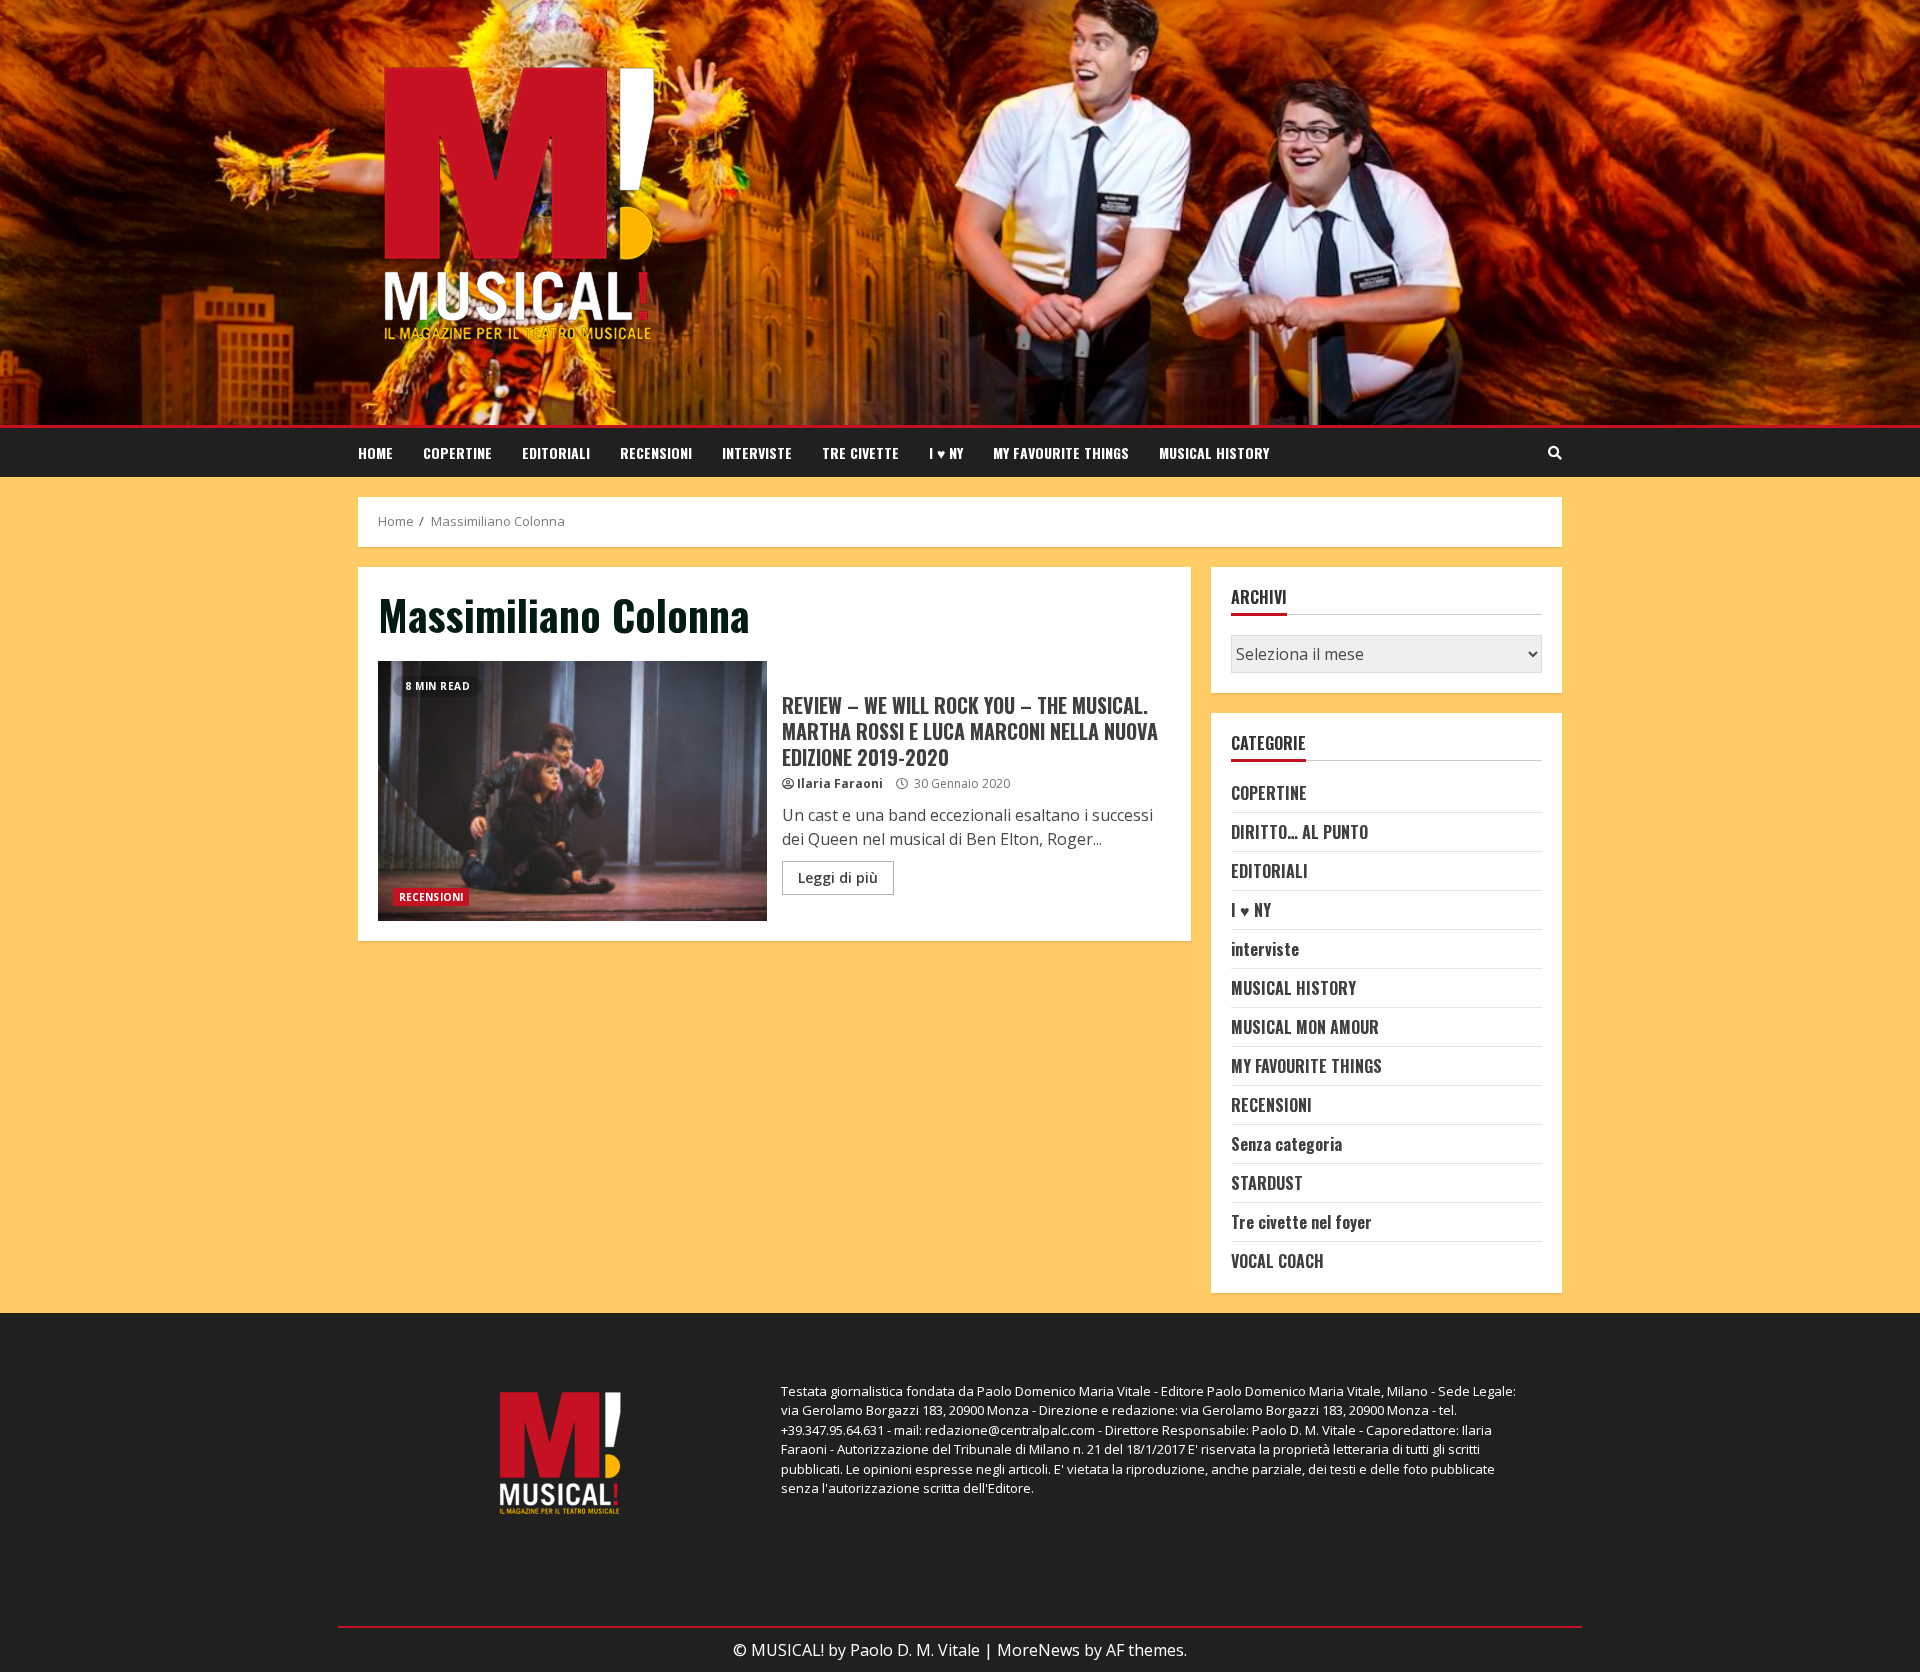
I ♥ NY (946, 452)
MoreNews (1038, 1650)
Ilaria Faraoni (840, 783)
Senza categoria (1286, 1144)
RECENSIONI (656, 452)
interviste (757, 452)
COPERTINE (457, 452)
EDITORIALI (556, 452)
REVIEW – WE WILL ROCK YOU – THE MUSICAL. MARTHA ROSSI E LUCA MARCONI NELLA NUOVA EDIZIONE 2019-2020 (572, 791)
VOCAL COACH (1277, 1261)
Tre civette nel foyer (1301, 1222)
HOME (375, 452)
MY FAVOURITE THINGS (1061, 452)
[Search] (1555, 453)
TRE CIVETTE (860, 452)
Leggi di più (838, 877)
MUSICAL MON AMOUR (1305, 1027)
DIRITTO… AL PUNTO (1299, 832)
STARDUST (1267, 1183)
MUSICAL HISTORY (1214, 452)
